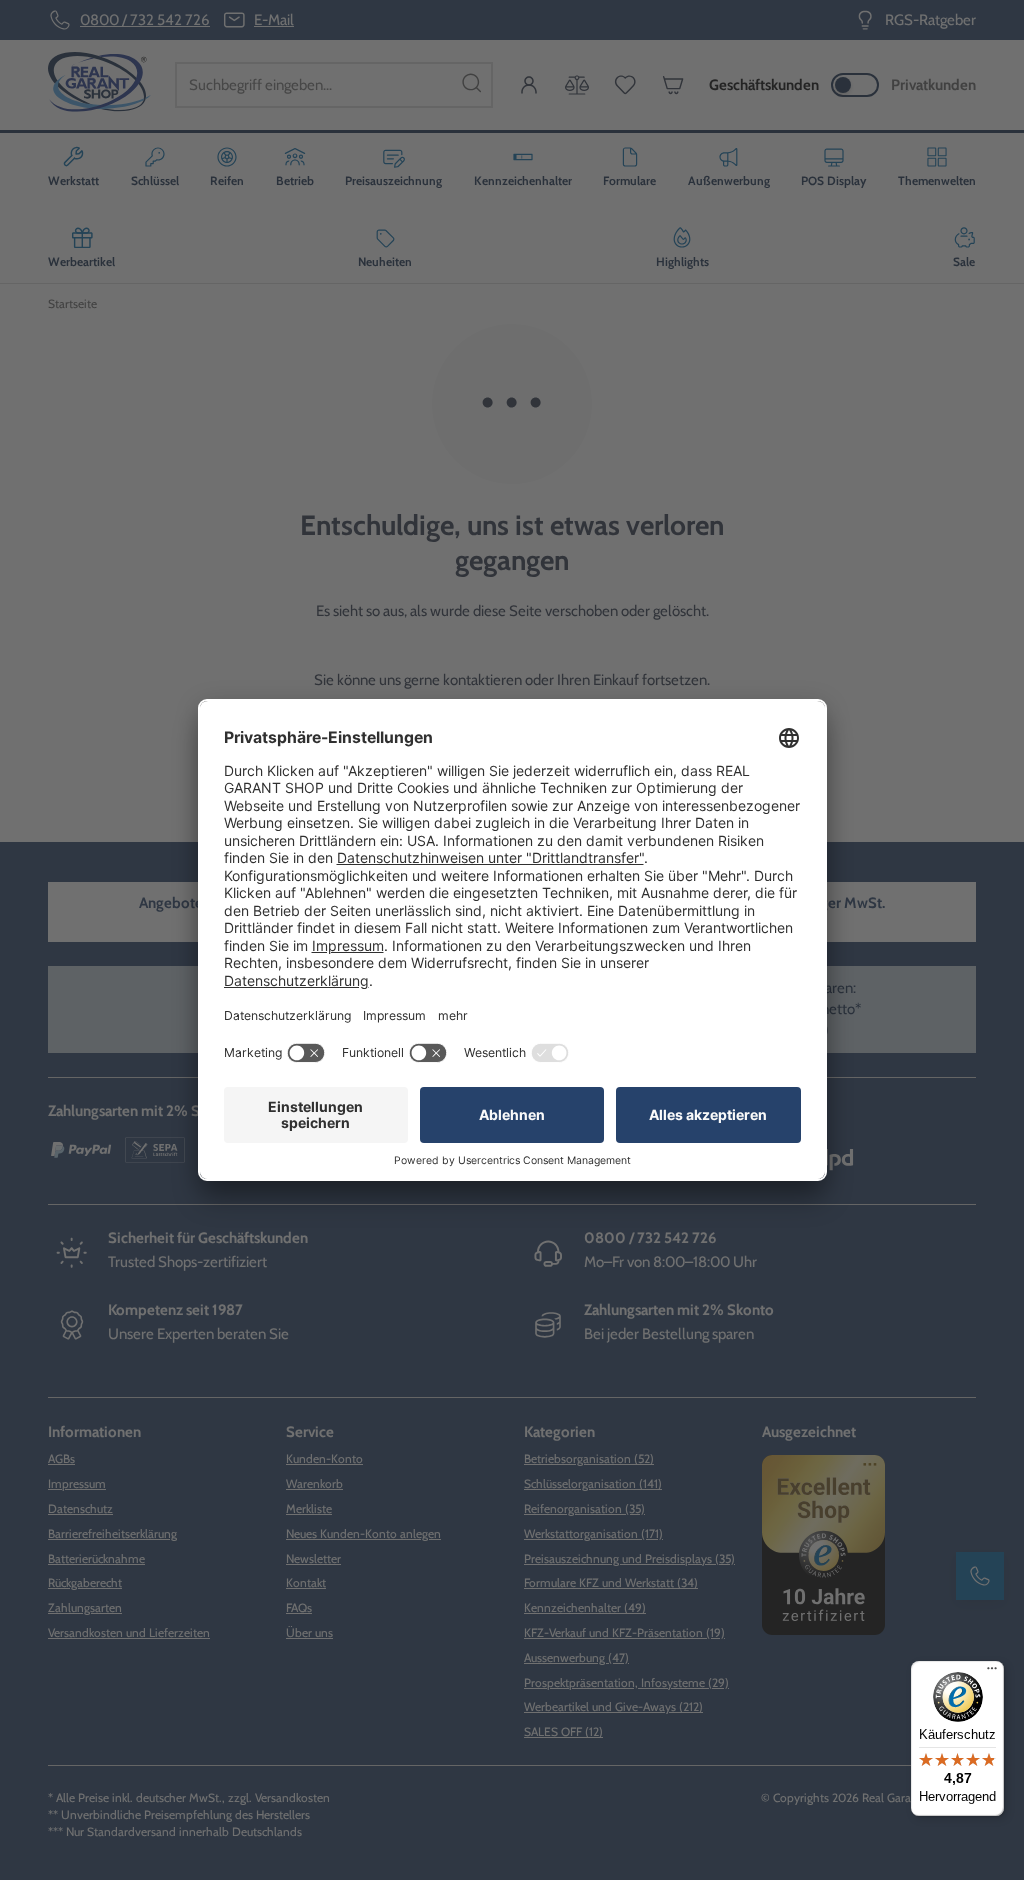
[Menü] (992, 1673)
